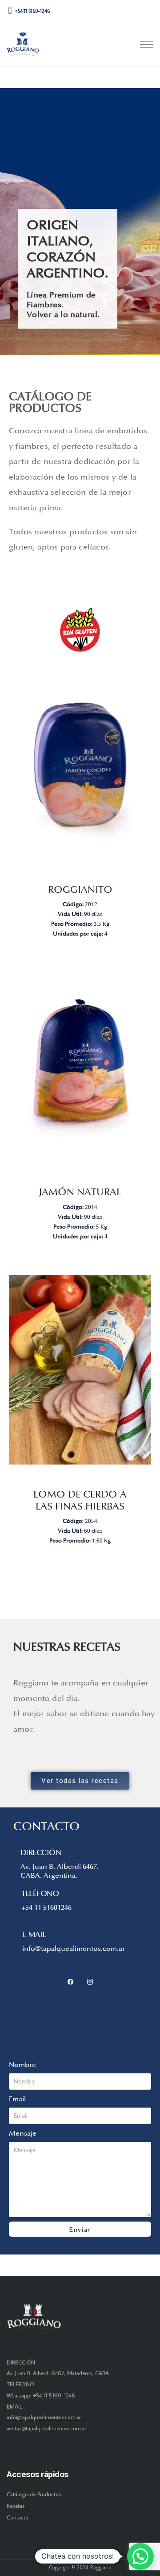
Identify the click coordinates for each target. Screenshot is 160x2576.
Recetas (16, 2506)
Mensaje (23, 2133)
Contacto (18, 2517)
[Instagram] (90, 1982)
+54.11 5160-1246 (54, 2395)
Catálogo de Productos (34, 2494)
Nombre (22, 2065)
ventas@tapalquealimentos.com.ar (46, 2428)
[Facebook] (70, 1980)
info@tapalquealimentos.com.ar (44, 2417)
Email (17, 2099)
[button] (140, 2556)
